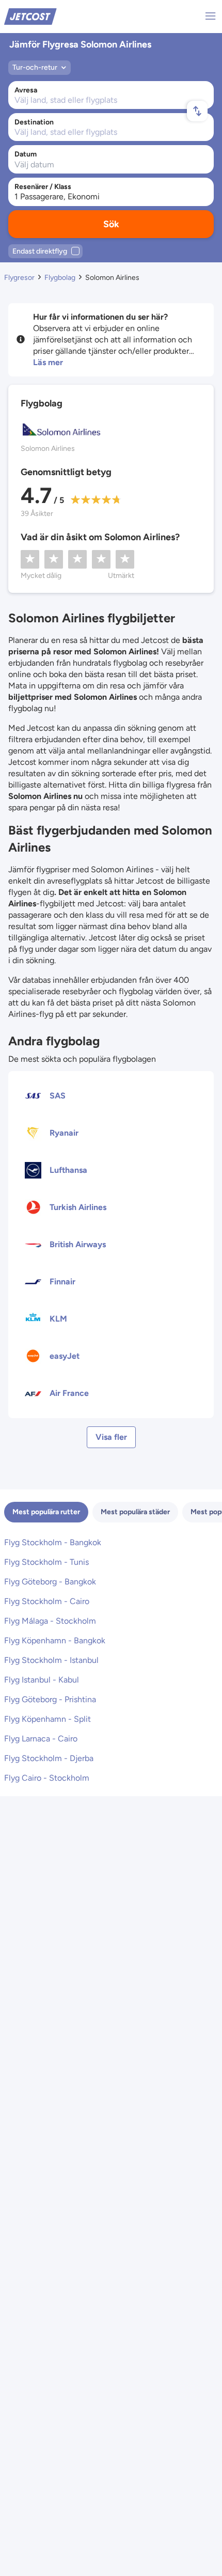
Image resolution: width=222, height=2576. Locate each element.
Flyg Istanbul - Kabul (42, 1680)
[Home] (30, 16)
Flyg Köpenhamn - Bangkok (55, 1640)
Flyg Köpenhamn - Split (47, 1719)
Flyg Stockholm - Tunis (46, 1562)
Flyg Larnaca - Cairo (41, 1739)
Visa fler (111, 1437)
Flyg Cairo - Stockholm (47, 1778)
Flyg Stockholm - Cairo (47, 1601)
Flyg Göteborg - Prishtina (50, 1699)
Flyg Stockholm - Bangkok (53, 1542)
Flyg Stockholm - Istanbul (51, 1660)
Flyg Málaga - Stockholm (50, 1621)
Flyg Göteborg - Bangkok (50, 1582)
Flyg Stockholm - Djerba (49, 1758)
